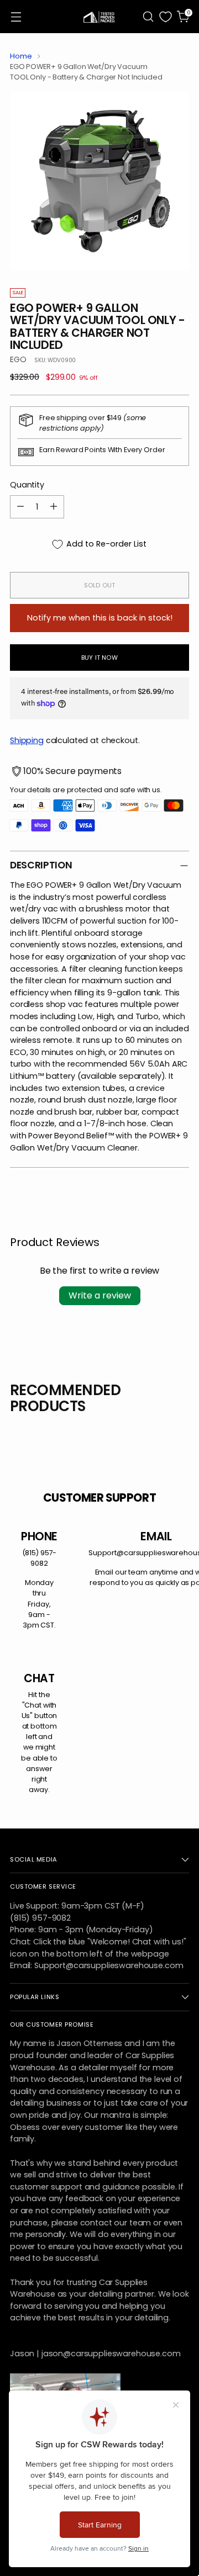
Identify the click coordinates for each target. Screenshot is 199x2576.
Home (21, 56)
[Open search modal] (148, 17)
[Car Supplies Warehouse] (99, 17)
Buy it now (99, 658)
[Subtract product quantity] (20, 507)
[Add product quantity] (54, 507)
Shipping (27, 740)
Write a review (100, 1295)
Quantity (27, 485)
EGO (18, 359)
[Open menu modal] (16, 17)
